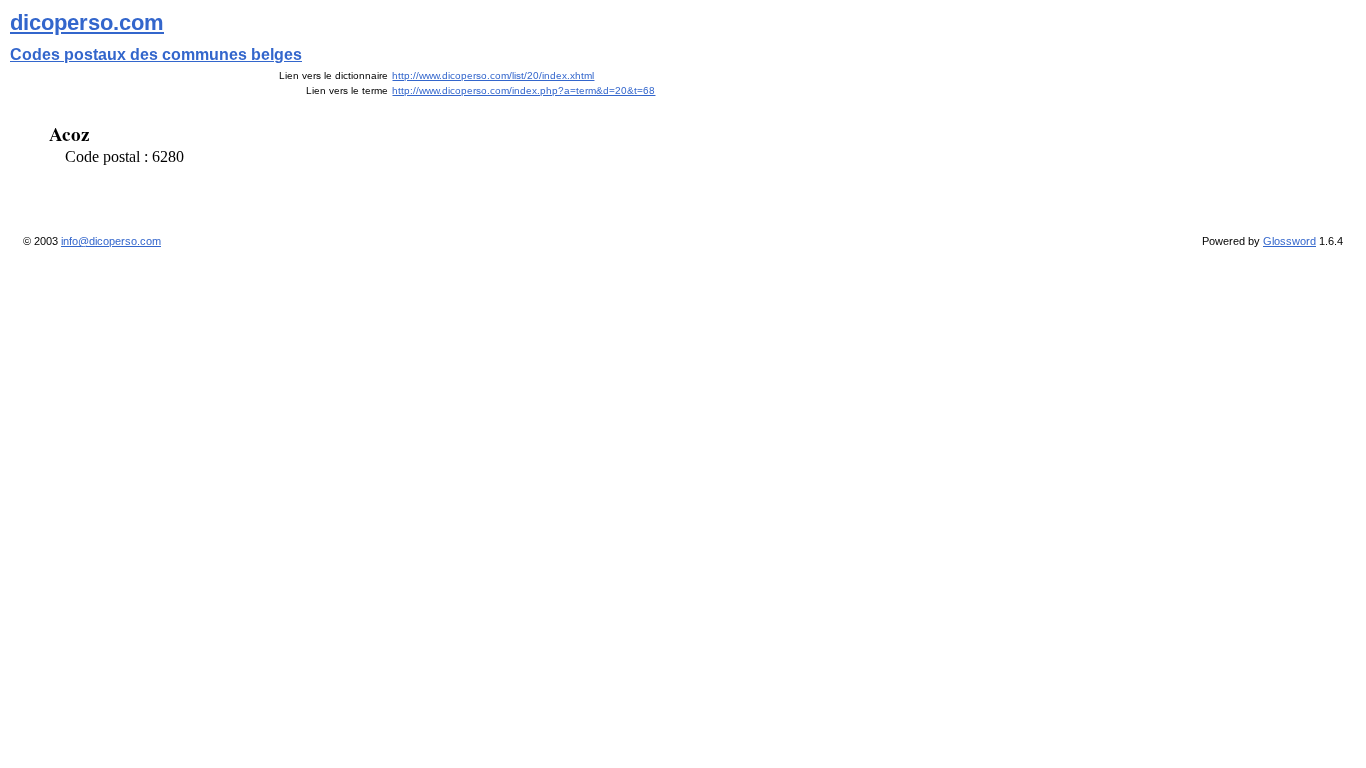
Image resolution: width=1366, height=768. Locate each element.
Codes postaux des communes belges (156, 54)
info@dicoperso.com (111, 241)
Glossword (1289, 241)
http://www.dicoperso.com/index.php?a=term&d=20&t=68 (523, 90)
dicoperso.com (87, 22)
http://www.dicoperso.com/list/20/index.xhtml (493, 75)
